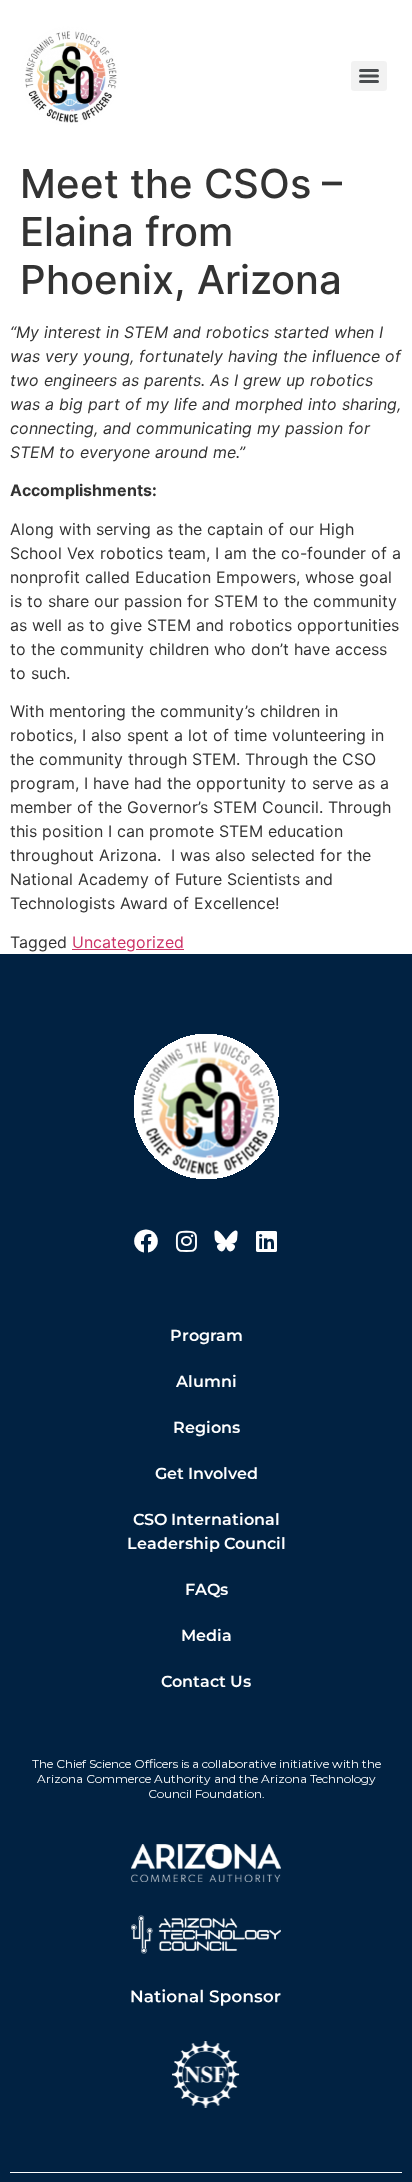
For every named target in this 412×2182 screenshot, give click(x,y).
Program (206, 1335)
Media (206, 1635)
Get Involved (206, 1473)
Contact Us (206, 1681)
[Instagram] (186, 1241)
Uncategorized (128, 942)
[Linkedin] (266, 1241)
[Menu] (369, 76)
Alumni (206, 1381)
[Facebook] (146, 1241)
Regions (206, 1427)
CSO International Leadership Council (206, 1531)
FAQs (206, 1589)
